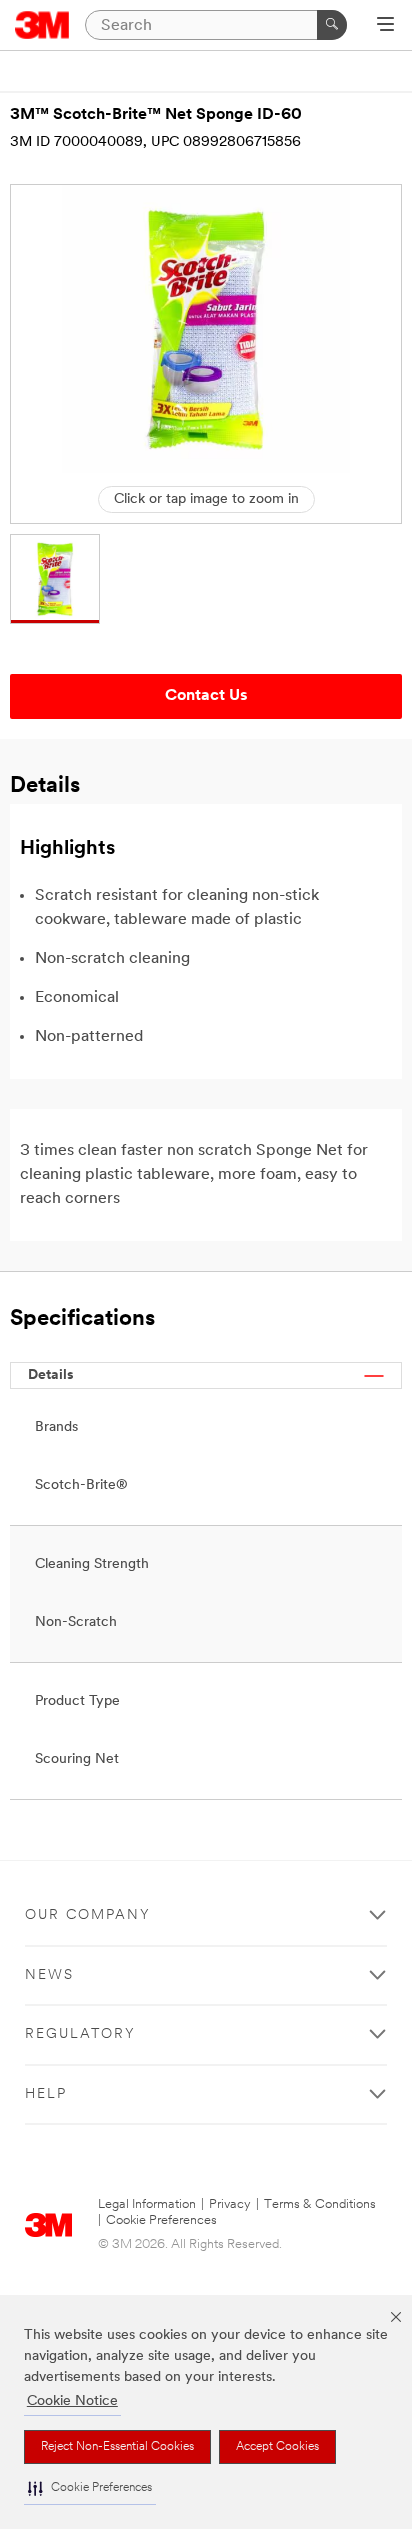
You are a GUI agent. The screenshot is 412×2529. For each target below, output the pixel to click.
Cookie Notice (72, 2401)
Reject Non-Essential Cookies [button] (117, 2447)
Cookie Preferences (161, 2220)
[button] (90, 2488)
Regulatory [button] (80, 2034)
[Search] (332, 25)
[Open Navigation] (385, 26)
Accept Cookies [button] (277, 2447)
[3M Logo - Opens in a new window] (42, 25)
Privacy (230, 2204)
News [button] (49, 1975)
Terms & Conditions (320, 2204)
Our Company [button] (88, 1915)
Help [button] (46, 2094)
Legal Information (147, 2204)
